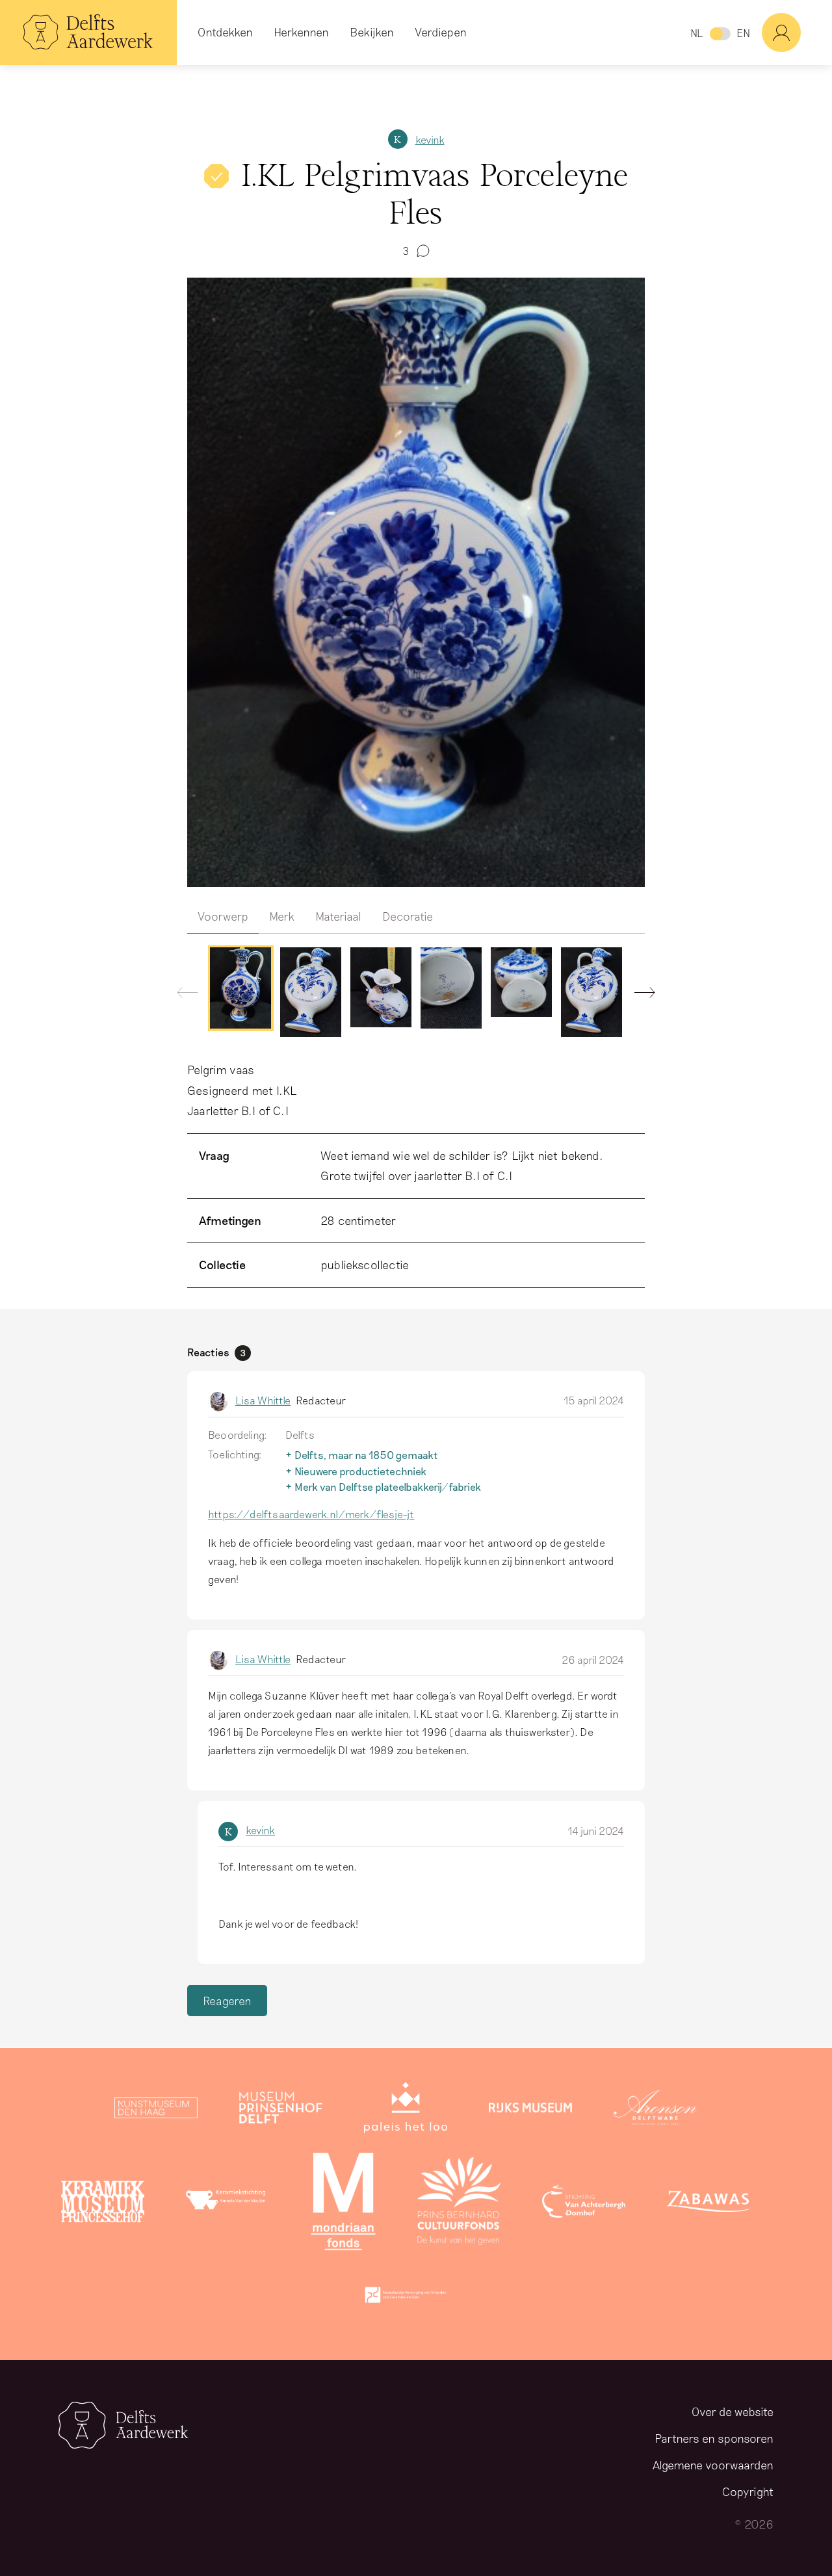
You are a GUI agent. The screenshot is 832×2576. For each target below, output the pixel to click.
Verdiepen (441, 32)
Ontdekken (225, 32)
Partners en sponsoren (714, 2438)
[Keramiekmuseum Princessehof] (103, 2204)
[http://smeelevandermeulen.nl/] (227, 2204)
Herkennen (301, 32)
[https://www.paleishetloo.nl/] (406, 2110)
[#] (797, 33)
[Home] (88, 33)
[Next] (640, 995)
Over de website (733, 2412)
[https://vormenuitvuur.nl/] (406, 2298)
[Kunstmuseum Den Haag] (156, 2110)
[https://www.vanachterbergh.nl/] (584, 2204)
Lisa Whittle (263, 1400)
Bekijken (372, 32)
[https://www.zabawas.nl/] (708, 2204)
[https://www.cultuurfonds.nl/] (459, 2204)
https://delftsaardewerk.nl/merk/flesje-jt (311, 1514)
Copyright (748, 2491)
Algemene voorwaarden (713, 2465)
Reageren (227, 2001)
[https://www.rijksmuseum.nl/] (530, 2110)
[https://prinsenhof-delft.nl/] (281, 2110)
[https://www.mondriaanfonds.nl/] (343, 2204)
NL (696, 33)
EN (743, 33)
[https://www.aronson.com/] (655, 2110)
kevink (430, 139)
